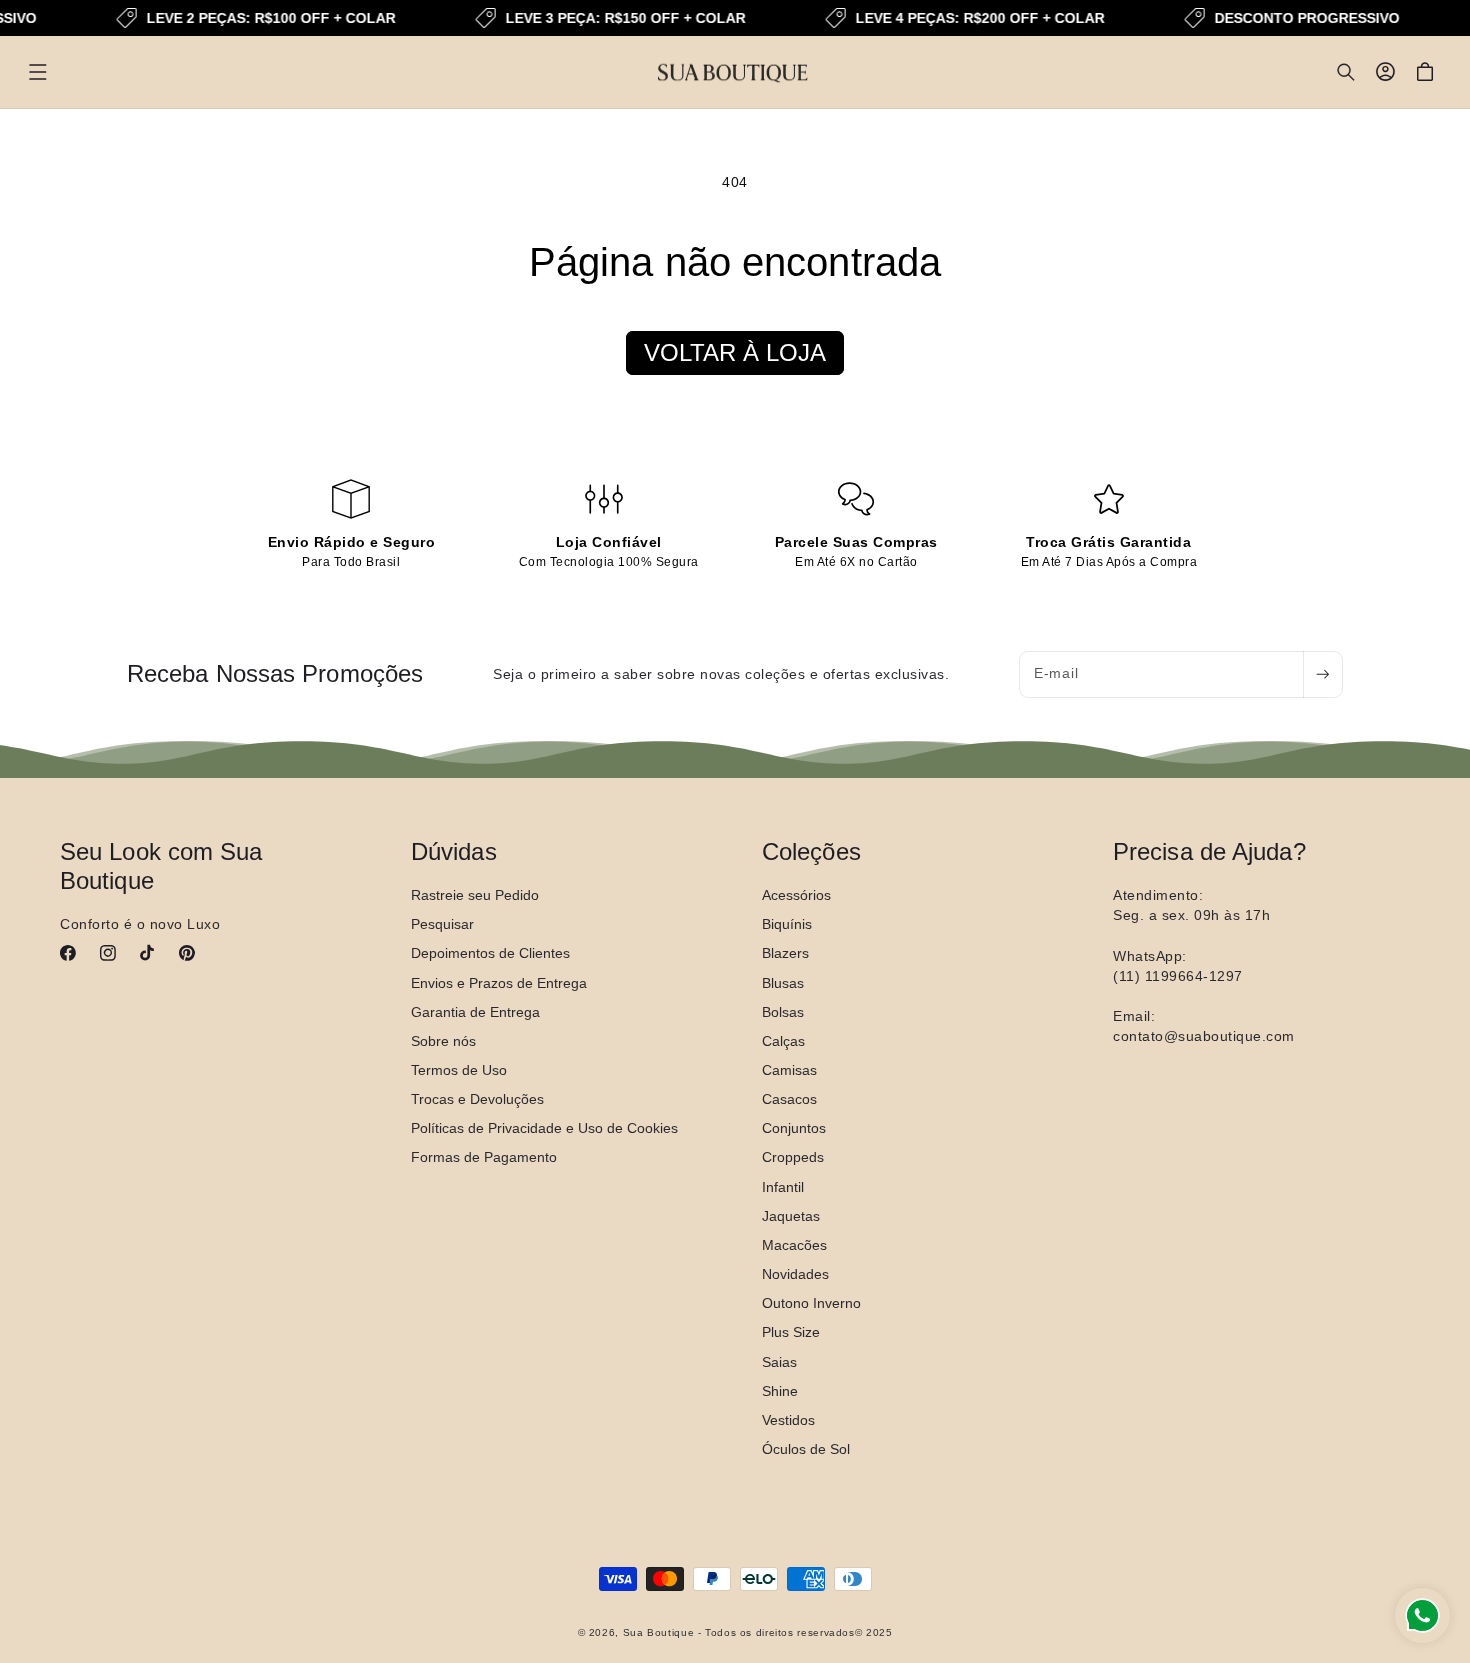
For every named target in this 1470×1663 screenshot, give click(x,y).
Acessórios (796, 894)
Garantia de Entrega (475, 1011)
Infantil (783, 1186)
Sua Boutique (659, 1633)
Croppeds (793, 1157)
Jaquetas (791, 1215)
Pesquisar (442, 924)
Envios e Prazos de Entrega (499, 982)
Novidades (795, 1273)
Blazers (785, 953)
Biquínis (787, 924)
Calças (783, 1040)
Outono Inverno (811, 1303)
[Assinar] (1323, 674)
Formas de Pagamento (484, 1157)
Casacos (789, 1099)
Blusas (783, 982)
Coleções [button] (811, 851)
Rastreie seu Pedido (475, 894)
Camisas (789, 1069)
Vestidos (788, 1419)
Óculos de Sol (806, 1448)
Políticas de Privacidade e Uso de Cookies (544, 1128)
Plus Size (791, 1332)
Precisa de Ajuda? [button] (1209, 851)
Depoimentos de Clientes (490, 953)
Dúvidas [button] (454, 851)
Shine (780, 1390)
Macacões (794, 1244)
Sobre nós (443, 1040)
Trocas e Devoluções (477, 1099)
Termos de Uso (459, 1069)
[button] (38, 72)
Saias (779, 1361)
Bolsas (783, 1011)
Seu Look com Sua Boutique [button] (161, 866)
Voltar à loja (735, 352)
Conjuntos (794, 1128)
